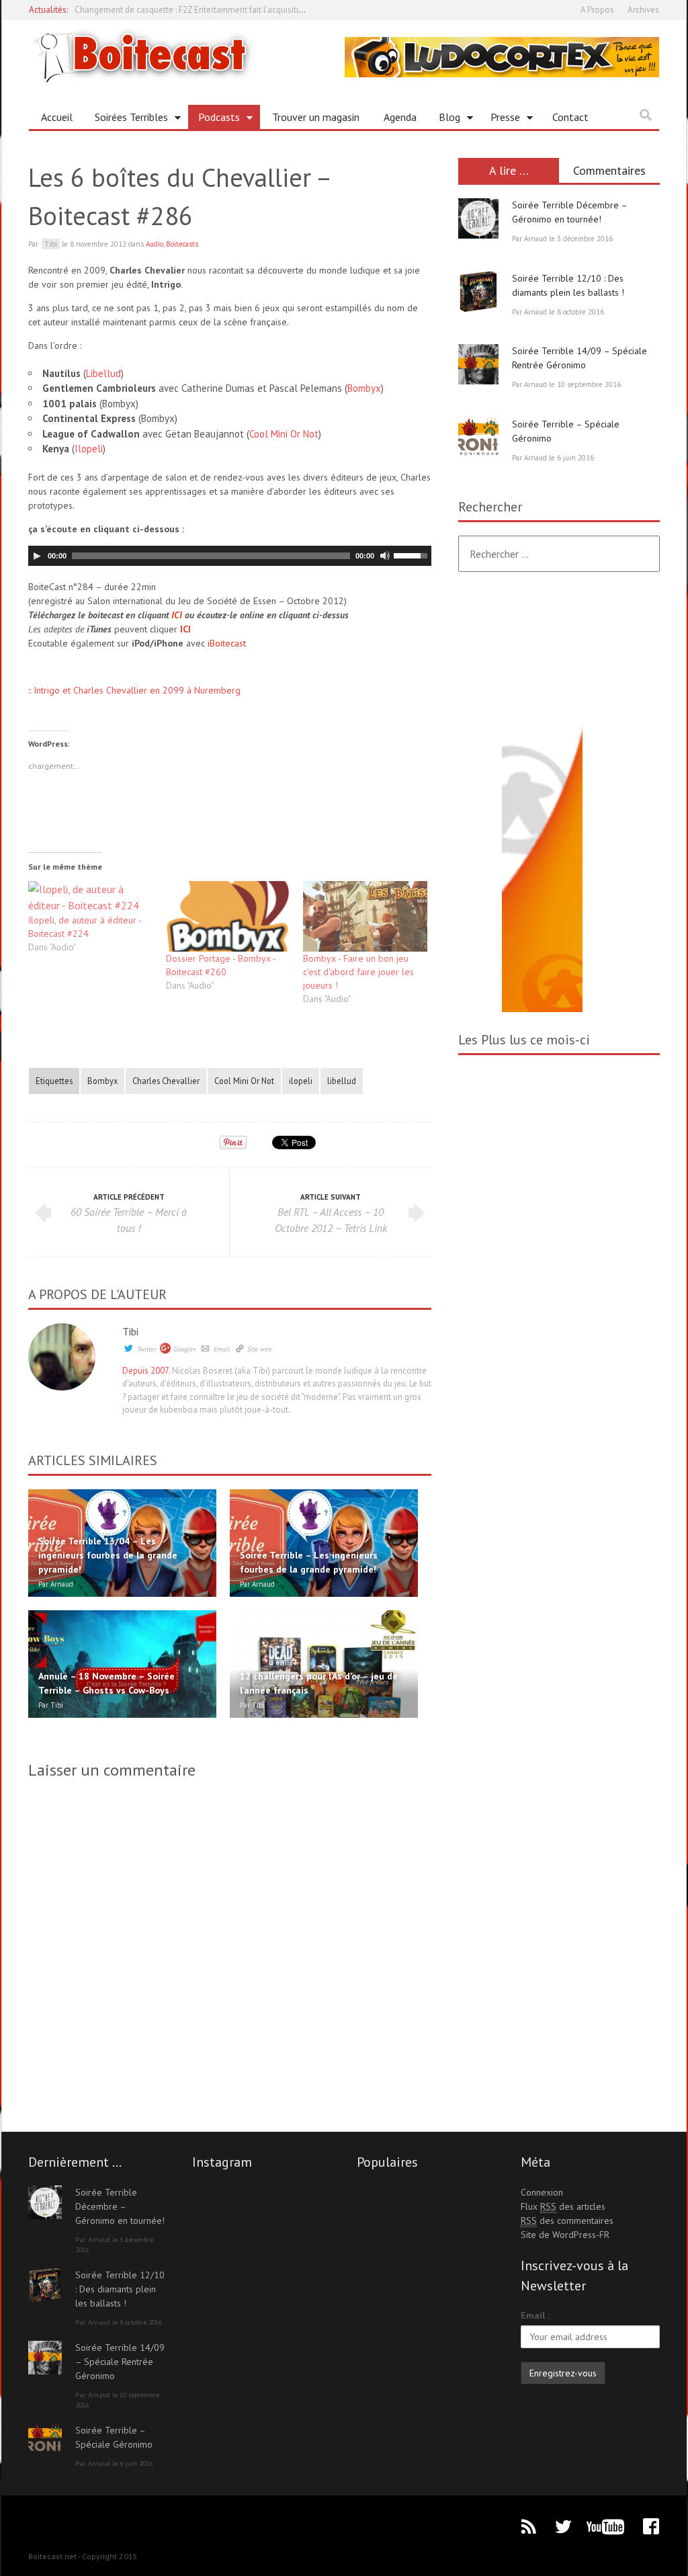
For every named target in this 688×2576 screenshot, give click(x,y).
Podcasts (214, 120)
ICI (177, 615)
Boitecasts (182, 244)
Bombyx (364, 388)
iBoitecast (227, 643)
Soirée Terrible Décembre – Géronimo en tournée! (120, 2206)
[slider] (413, 554)
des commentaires (567, 2220)
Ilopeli (89, 449)
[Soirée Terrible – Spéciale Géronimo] (478, 438)
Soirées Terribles (126, 120)
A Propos (597, 10)
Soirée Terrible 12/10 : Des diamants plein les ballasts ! (120, 2289)
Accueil (57, 117)
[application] (230, 556)
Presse (500, 120)
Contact (570, 117)
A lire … (509, 170)
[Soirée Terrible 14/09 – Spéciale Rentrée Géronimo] (478, 364)
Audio (155, 244)
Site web (259, 1349)
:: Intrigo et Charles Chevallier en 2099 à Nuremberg (134, 690)
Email (222, 1349)
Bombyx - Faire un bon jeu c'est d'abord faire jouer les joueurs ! (358, 972)
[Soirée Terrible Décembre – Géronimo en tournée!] (478, 218)
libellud (342, 1081)
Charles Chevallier (166, 1081)
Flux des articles (563, 2206)
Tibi (130, 1331)
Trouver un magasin (316, 117)
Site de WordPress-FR (565, 2235)
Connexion (542, 2192)
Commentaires (609, 170)
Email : (535, 2315)
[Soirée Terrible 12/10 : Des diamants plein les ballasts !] (478, 292)
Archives (643, 10)
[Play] (37, 556)
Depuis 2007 (145, 1371)
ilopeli (301, 1081)
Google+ (185, 1349)
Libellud (103, 373)
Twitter (146, 1349)
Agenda (400, 117)
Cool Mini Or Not (284, 434)
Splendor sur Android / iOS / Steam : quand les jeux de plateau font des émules (223, 10)
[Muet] (385, 556)
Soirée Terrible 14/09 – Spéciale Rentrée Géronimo (120, 2362)
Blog (444, 120)
